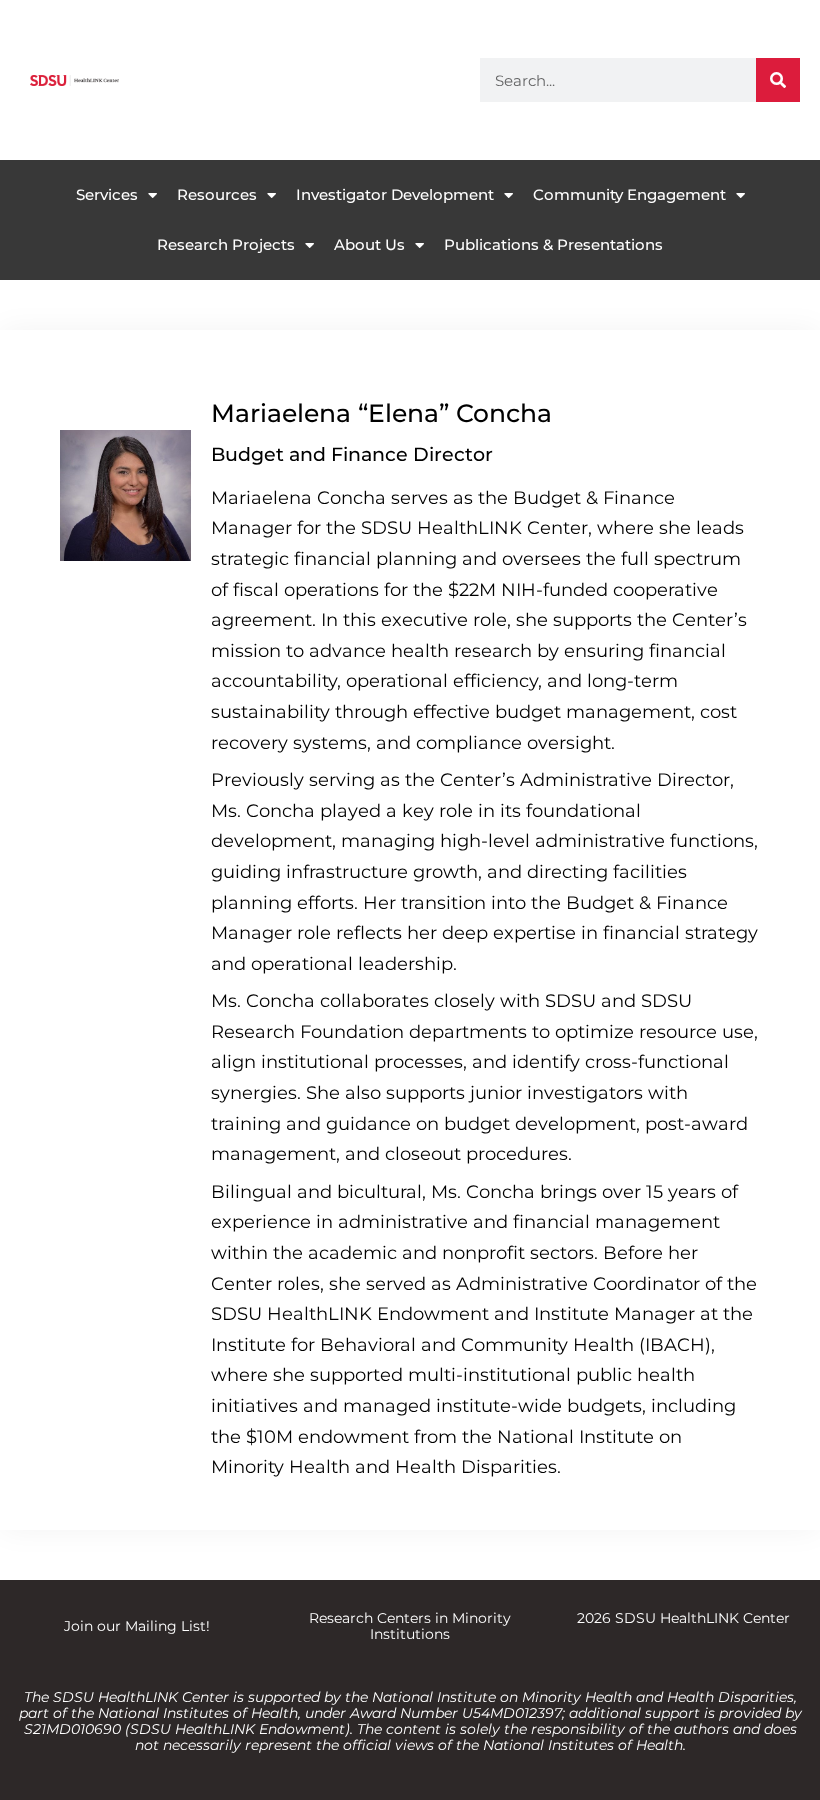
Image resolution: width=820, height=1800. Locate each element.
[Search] (778, 80)
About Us (369, 244)
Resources (217, 194)
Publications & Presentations (553, 244)
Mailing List (165, 1626)
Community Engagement (629, 194)
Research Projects (226, 244)
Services (107, 194)
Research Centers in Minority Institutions (410, 1626)
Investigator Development (395, 194)
